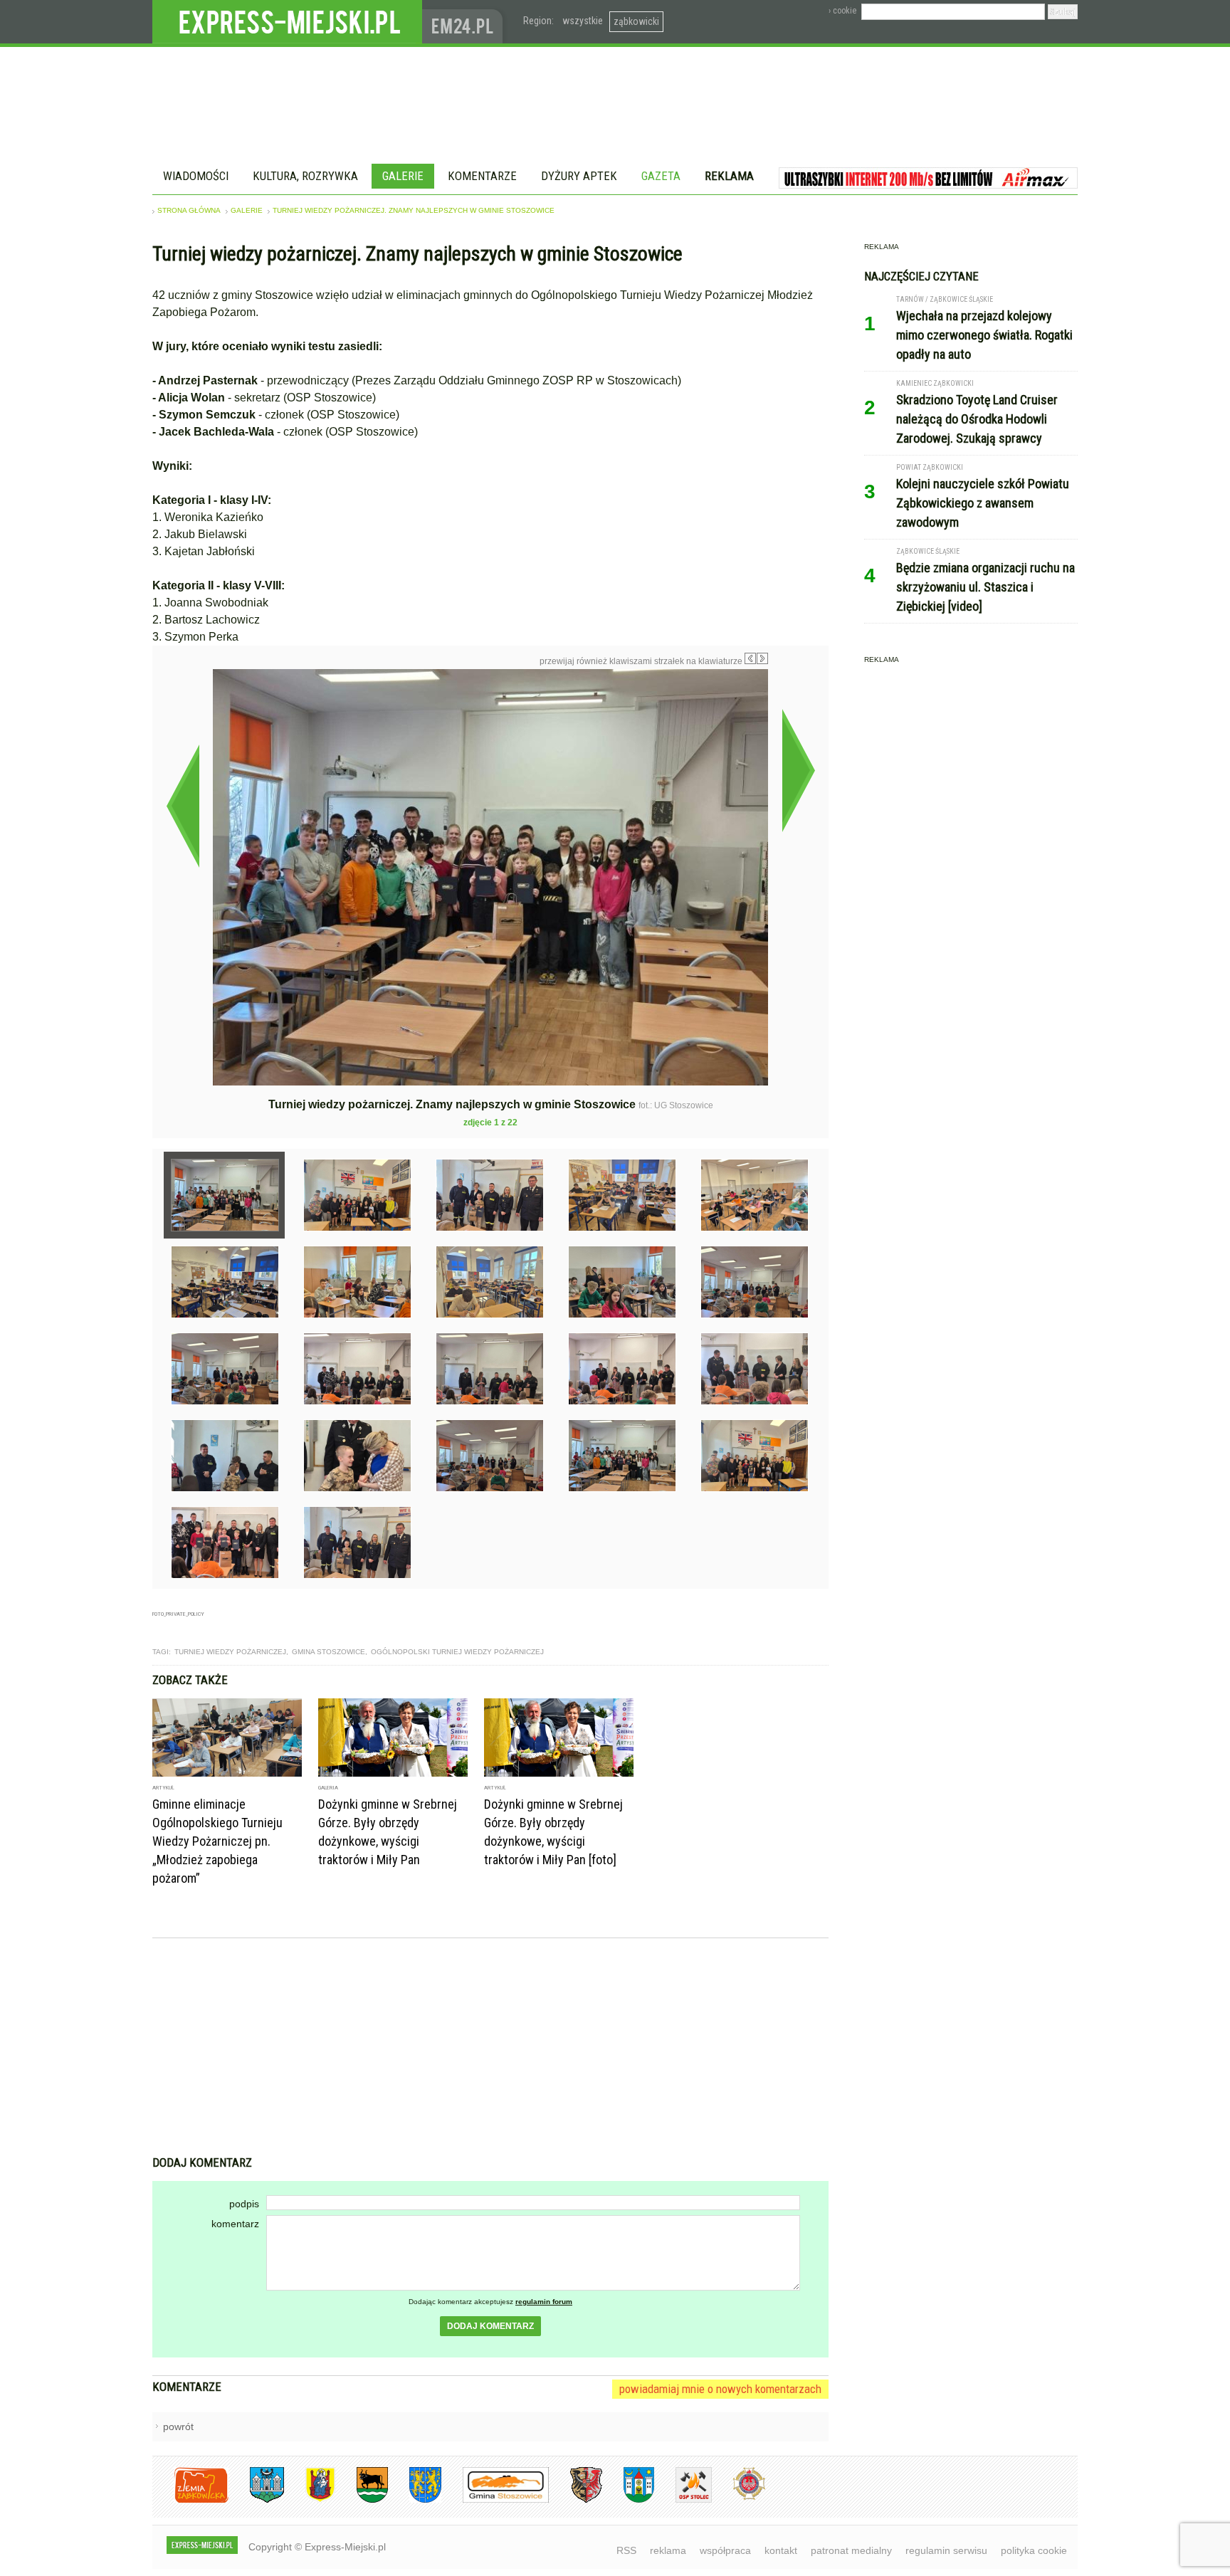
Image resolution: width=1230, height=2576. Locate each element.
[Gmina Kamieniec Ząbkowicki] (415, 2500)
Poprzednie (183, 806)
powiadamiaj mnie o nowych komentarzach (720, 2389)
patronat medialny (851, 2550)
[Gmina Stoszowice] (495, 2500)
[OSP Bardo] (738, 2498)
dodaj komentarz (490, 2326)
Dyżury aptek (579, 176)
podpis (244, 2204)
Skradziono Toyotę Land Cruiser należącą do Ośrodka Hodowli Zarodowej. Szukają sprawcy (977, 419)
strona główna (189, 210)
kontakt (781, 2550)
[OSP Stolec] (683, 2500)
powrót (178, 2427)
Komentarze (482, 176)
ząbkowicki (636, 21)
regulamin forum (544, 2302)
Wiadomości (196, 176)
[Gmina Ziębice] (628, 2500)
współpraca (725, 2550)
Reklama (729, 176)
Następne (798, 770)
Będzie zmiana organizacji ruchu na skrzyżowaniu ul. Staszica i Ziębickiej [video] (985, 587)
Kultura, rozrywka (305, 176)
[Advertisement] (490, 2049)
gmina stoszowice (328, 1652)
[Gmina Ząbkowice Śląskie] (256, 2500)
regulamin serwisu (946, 2550)
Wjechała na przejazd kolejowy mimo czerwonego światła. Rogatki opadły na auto (984, 335)
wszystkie (583, 21)
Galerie (403, 176)
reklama (668, 2550)
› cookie (842, 11)
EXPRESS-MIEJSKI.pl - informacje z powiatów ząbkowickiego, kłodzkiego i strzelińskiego (287, 22)
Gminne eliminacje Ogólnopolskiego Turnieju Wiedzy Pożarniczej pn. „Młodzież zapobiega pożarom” (217, 1841)
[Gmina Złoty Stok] (575, 2500)
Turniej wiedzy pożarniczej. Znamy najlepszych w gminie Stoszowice (414, 210)
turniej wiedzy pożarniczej (230, 1652)
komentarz (235, 2224)
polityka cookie (1034, 2550)
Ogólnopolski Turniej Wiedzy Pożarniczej (457, 1652)
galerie (247, 210)
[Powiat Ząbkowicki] (190, 2500)
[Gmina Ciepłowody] (362, 2500)
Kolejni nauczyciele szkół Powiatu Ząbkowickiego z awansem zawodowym (983, 503)
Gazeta (661, 176)
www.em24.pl (466, 22)
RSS (626, 2550)
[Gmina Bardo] (310, 2500)
